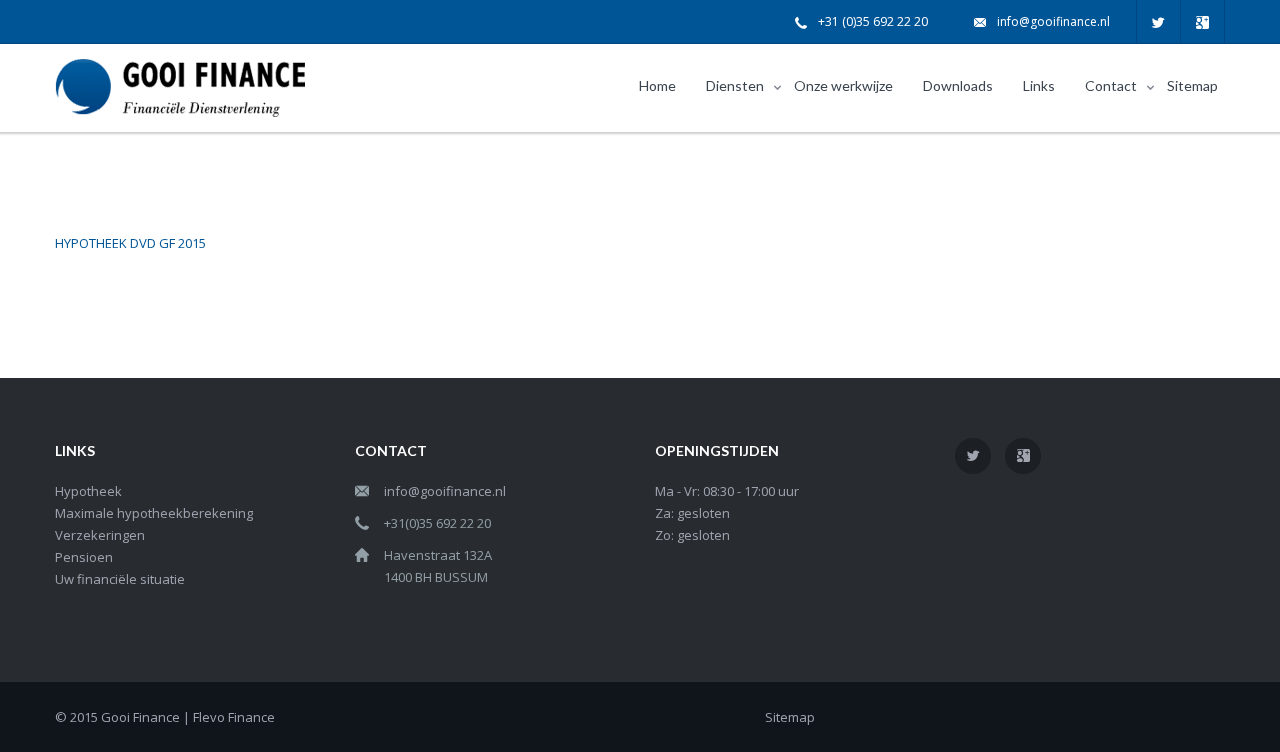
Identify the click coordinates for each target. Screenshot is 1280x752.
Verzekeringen (100, 535)
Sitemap (790, 717)
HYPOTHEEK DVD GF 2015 (130, 243)
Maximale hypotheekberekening (154, 513)
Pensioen (84, 557)
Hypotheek (88, 491)
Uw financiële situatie (120, 579)
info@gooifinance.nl (1053, 21)
